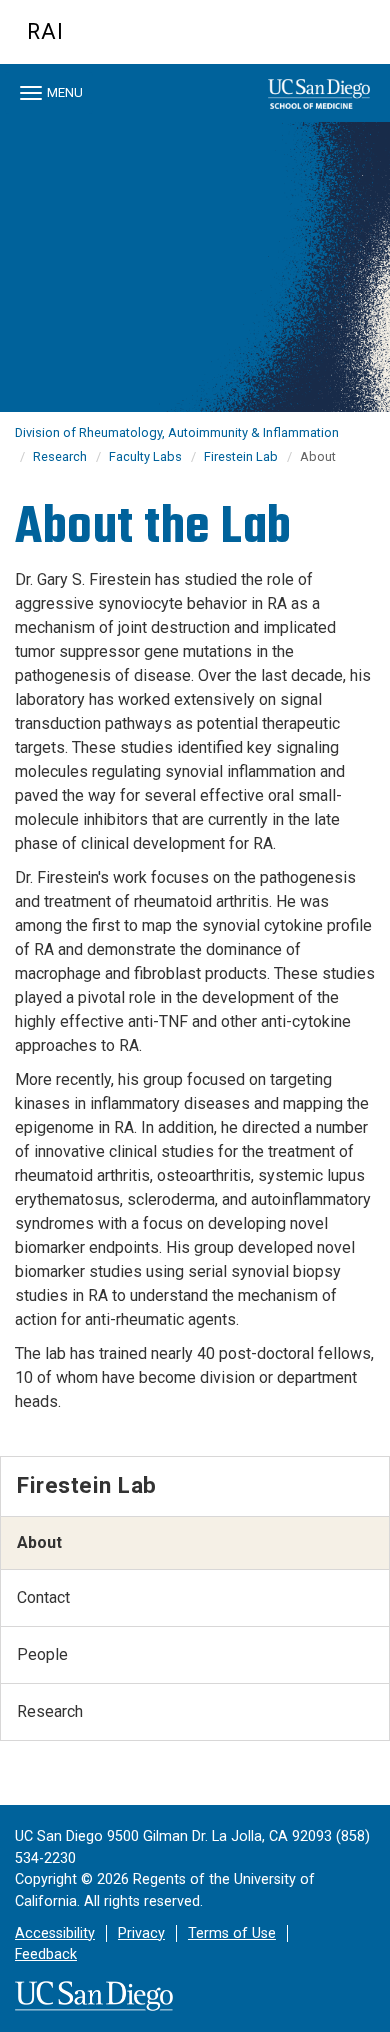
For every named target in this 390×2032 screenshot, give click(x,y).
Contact (43, 1597)
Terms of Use (232, 1933)
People (42, 1654)
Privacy (141, 1933)
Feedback (46, 1954)
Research (60, 456)
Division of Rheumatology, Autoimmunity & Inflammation (177, 432)
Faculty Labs (145, 456)
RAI (45, 31)
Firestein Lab (241, 456)
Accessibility (55, 1933)
